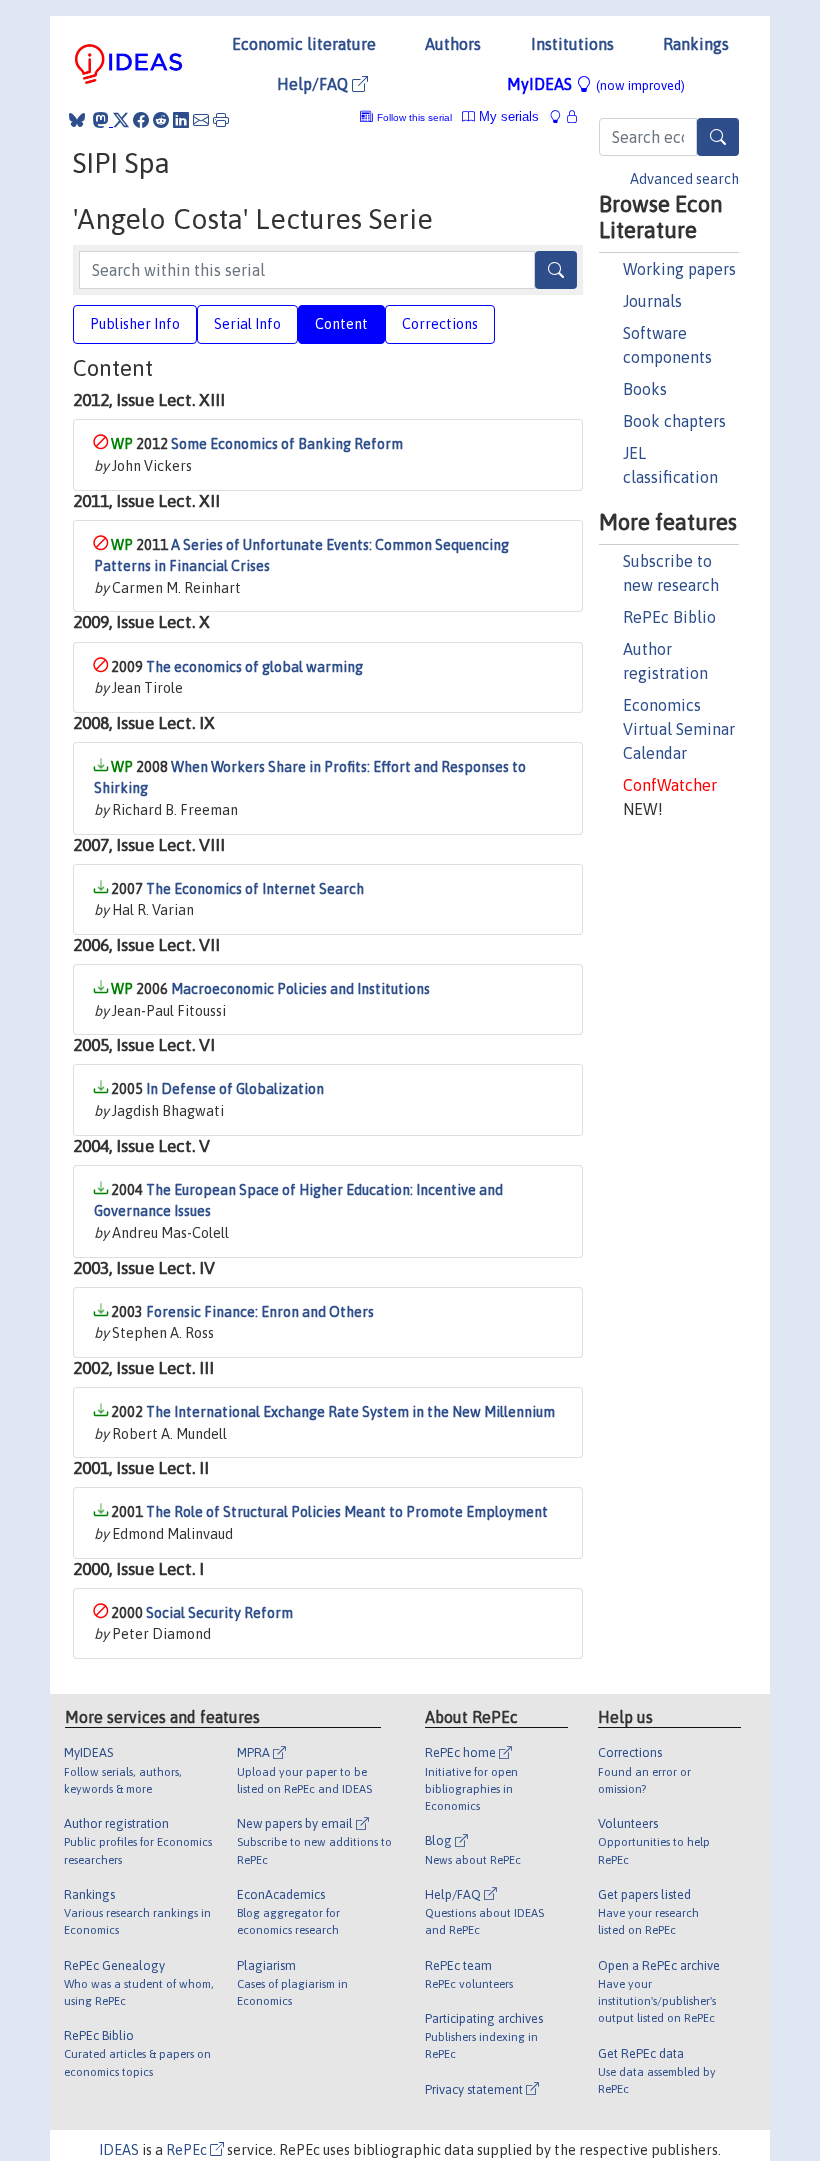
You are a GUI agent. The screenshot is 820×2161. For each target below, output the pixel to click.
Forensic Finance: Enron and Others (260, 1312)
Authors (453, 44)
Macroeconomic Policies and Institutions (300, 989)
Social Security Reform (219, 1613)
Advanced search (684, 179)
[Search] (718, 137)
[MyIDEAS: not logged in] (561, 116)
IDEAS (119, 2150)
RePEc (188, 2150)
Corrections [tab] (440, 324)
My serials (507, 116)
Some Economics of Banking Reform (287, 444)
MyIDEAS (596, 84)
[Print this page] (221, 120)
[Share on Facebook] (141, 120)
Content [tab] (341, 324)
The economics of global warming (254, 667)
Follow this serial (414, 117)
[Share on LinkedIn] (181, 120)
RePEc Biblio (669, 617)
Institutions (572, 44)
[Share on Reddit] (161, 120)
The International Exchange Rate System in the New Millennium (350, 1412)
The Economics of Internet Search (255, 889)
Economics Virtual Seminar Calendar (679, 729)
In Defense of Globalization (235, 1089)
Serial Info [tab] (247, 324)
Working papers (679, 269)
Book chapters (674, 421)
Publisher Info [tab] (135, 324)
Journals (652, 301)
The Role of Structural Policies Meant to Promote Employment (347, 1512)
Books (645, 389)
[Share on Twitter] (121, 120)
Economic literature (304, 44)
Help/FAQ (314, 84)
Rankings (696, 44)
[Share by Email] (201, 120)
